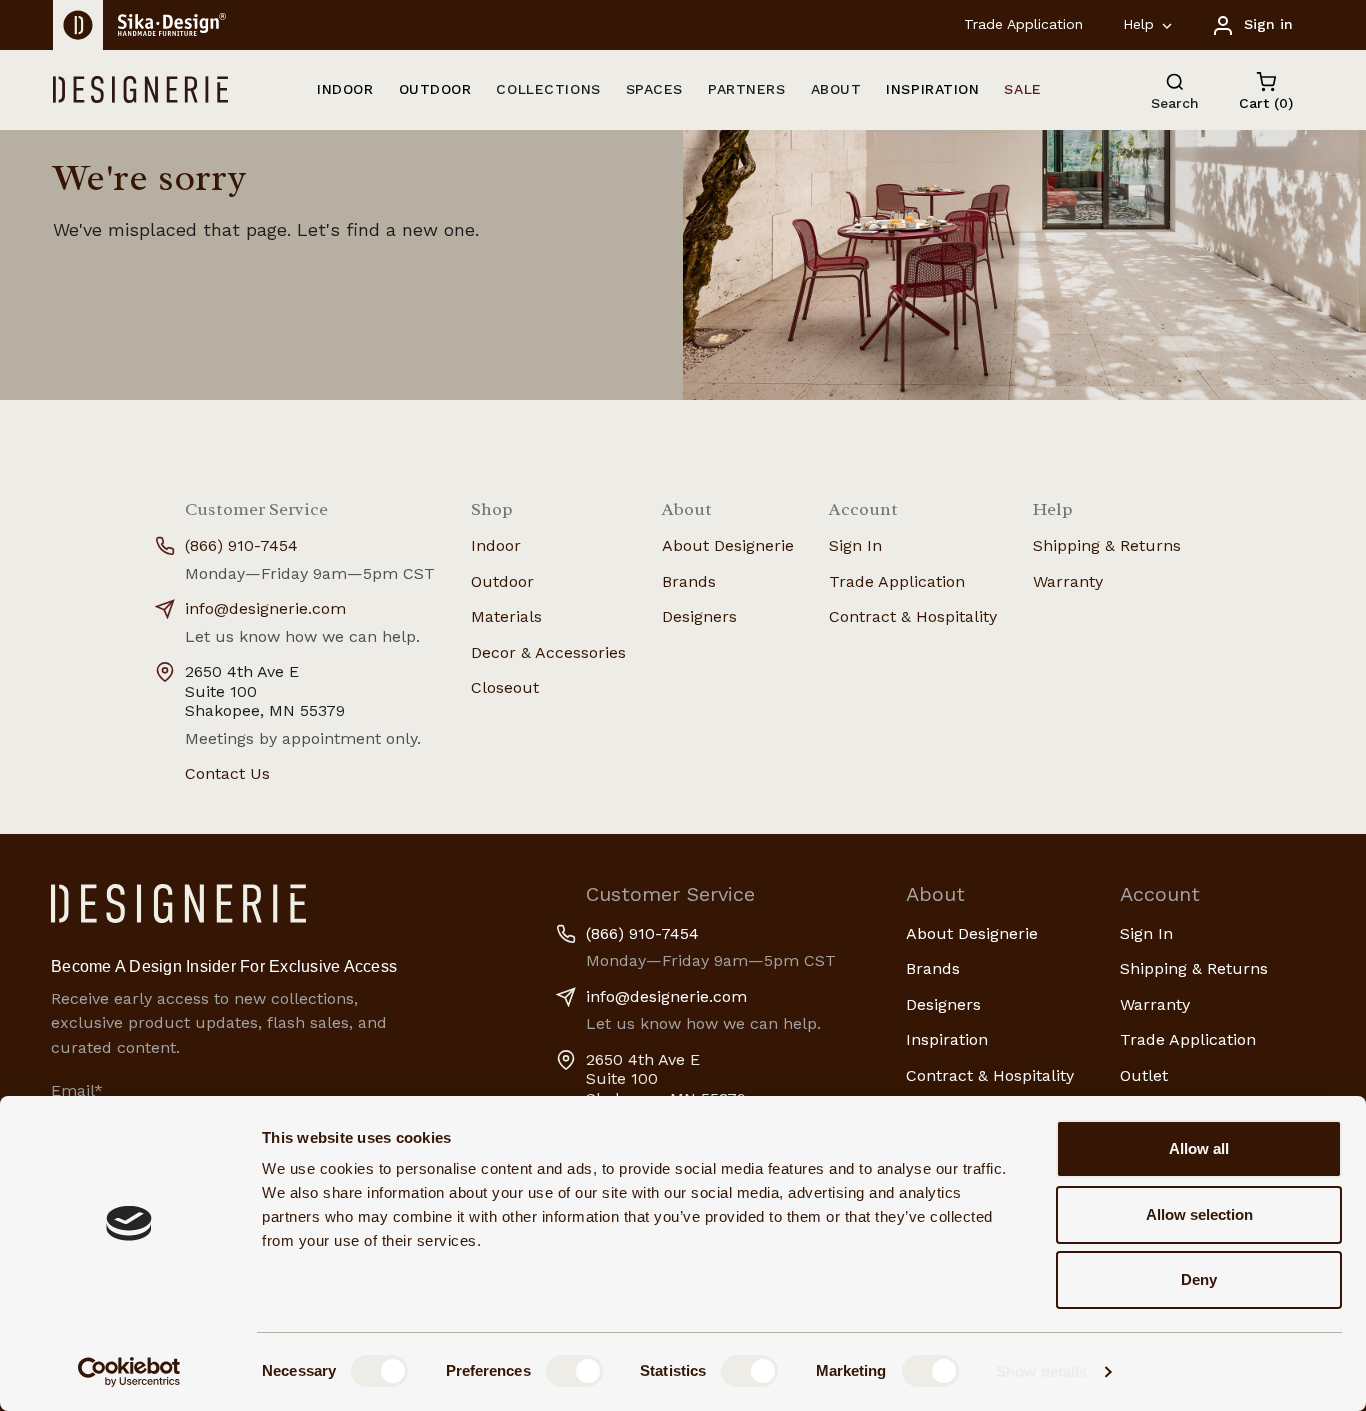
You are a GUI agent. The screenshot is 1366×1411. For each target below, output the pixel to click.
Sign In (855, 545)
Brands (689, 581)
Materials (506, 616)
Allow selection (1199, 1214)
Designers (699, 616)
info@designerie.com (265, 608)
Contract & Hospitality (913, 616)
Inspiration (947, 1039)
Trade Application (1023, 24)
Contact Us (227, 773)
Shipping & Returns (1107, 545)
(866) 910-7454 (241, 545)
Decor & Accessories (548, 652)
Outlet (1144, 1075)
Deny (1199, 1279)
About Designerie (728, 545)
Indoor (496, 545)
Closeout (505, 687)
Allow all (1199, 1148)
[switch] (574, 1371)
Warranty (1068, 581)
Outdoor (502, 581)
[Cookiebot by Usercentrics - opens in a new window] (129, 1372)
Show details (1041, 1371)
